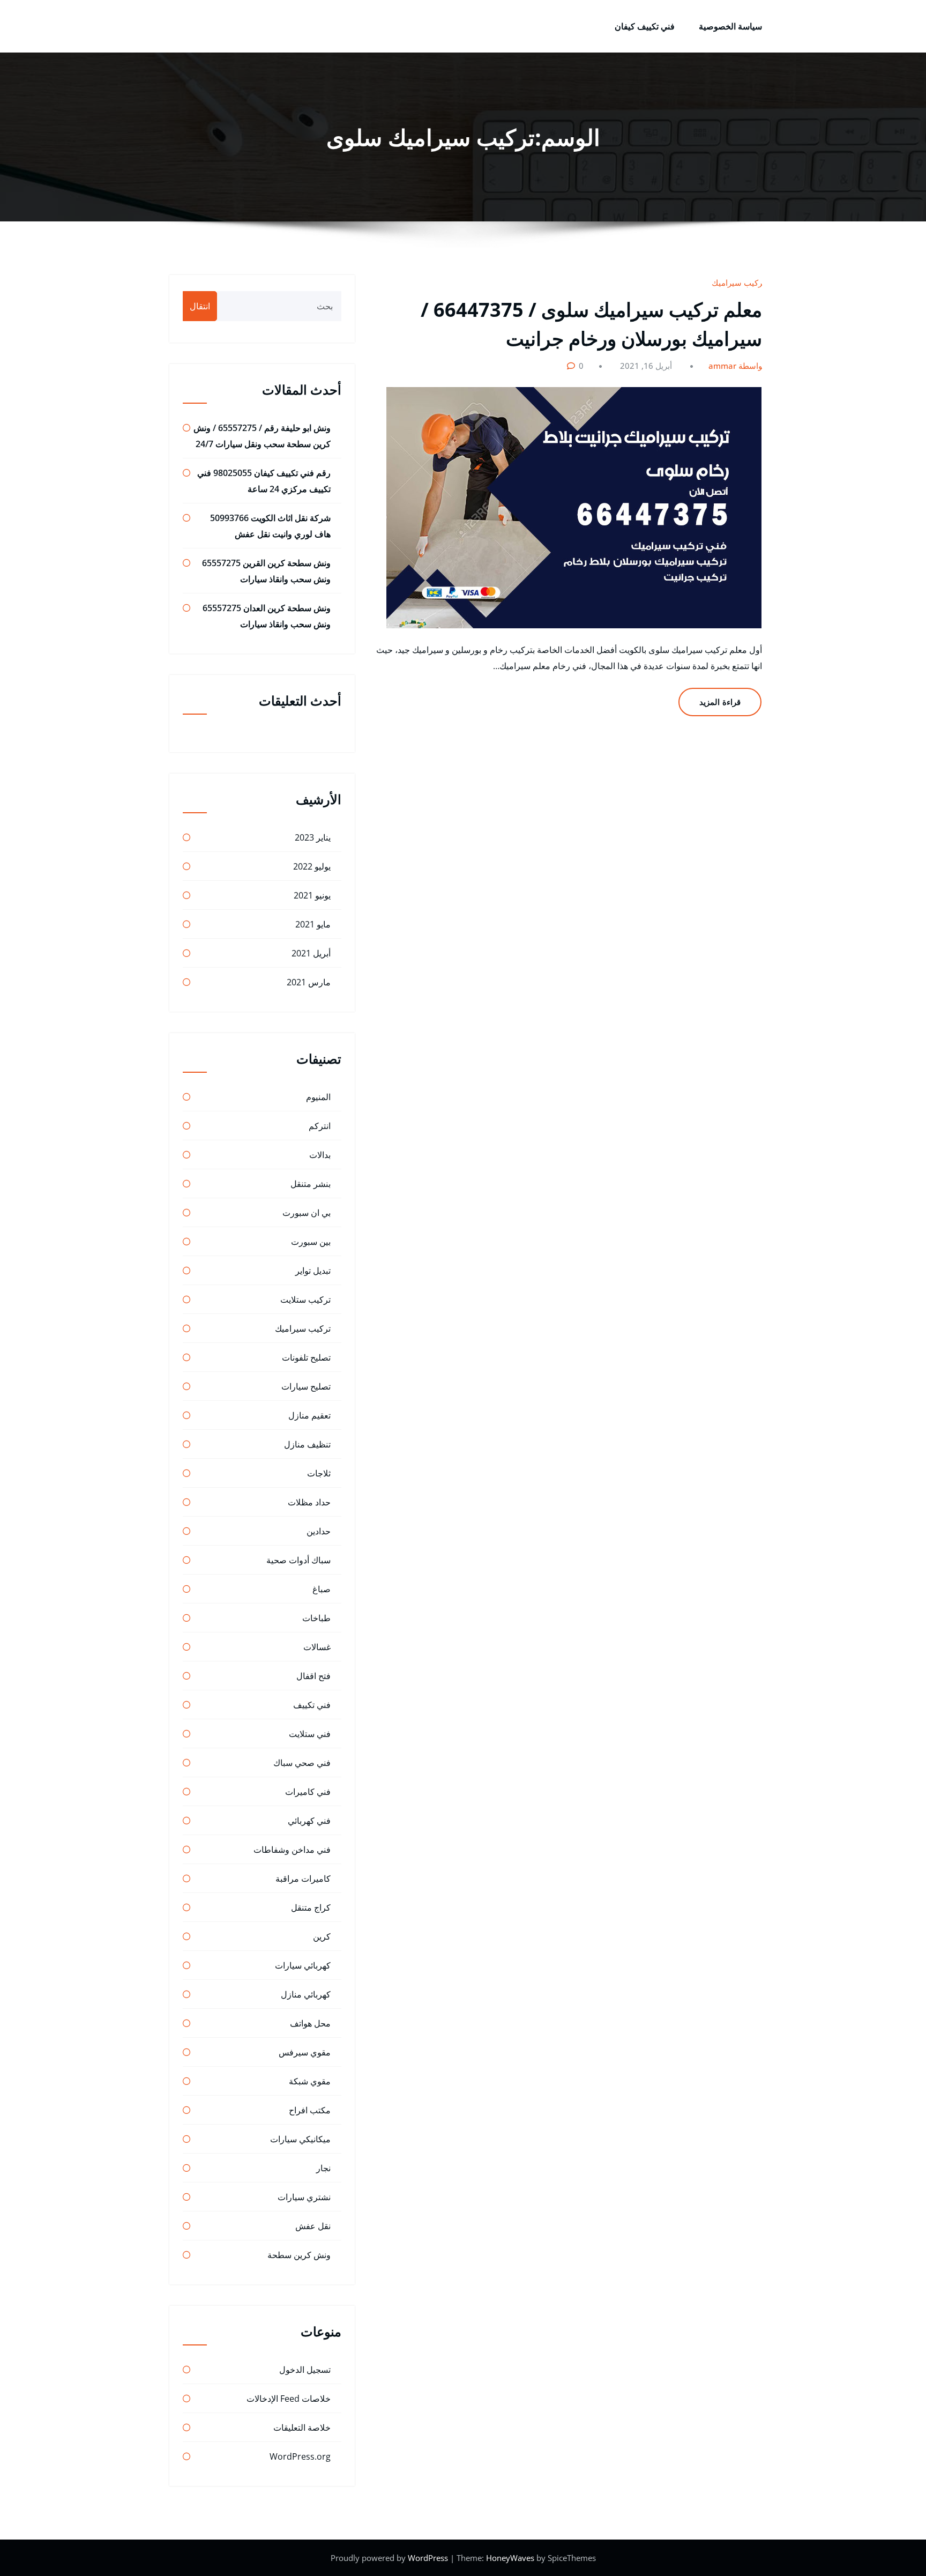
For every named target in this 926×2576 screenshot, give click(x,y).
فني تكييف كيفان (645, 26)
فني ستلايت (310, 1734)
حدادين (319, 1531)
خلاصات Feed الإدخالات (289, 2399)
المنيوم (318, 1097)
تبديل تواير (313, 1271)
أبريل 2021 (311, 953)
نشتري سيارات (304, 2197)
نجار (323, 2168)
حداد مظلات (309, 1502)
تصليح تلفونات (306, 1357)
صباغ (322, 1589)
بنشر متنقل (311, 1184)
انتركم (320, 1126)
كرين (322, 1936)
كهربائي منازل (306, 1994)
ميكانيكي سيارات (300, 2139)
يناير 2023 (313, 837)
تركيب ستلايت (305, 1300)
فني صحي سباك (302, 1763)
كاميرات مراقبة (303, 1879)
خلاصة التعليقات (302, 2427)
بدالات (320, 1155)
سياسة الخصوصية (730, 26)
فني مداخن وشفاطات (292, 1850)
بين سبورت (311, 1242)
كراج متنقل (311, 1907)
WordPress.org (300, 2456)
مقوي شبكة (310, 2081)
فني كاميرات (308, 1792)
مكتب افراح (310, 2110)
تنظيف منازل (307, 1444)
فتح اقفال (313, 1676)
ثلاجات (319, 1473)
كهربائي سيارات (303, 1965)
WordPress (429, 2558)
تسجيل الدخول (305, 2370)
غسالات (317, 1647)
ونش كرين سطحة (299, 2255)
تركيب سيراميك (738, 283)
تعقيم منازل (309, 1415)
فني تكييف (312, 1705)
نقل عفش (313, 2226)
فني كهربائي (309, 1821)
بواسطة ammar (737, 366)
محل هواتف (310, 2023)
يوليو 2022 (312, 866)
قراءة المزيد (720, 702)
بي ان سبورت (307, 1213)
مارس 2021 (309, 982)
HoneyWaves (510, 2558)
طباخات (316, 1618)
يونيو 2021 (312, 895)
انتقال (200, 306)
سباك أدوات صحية (298, 1560)
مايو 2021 (313, 924)
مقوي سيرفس (305, 2052)
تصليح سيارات (306, 1386)
